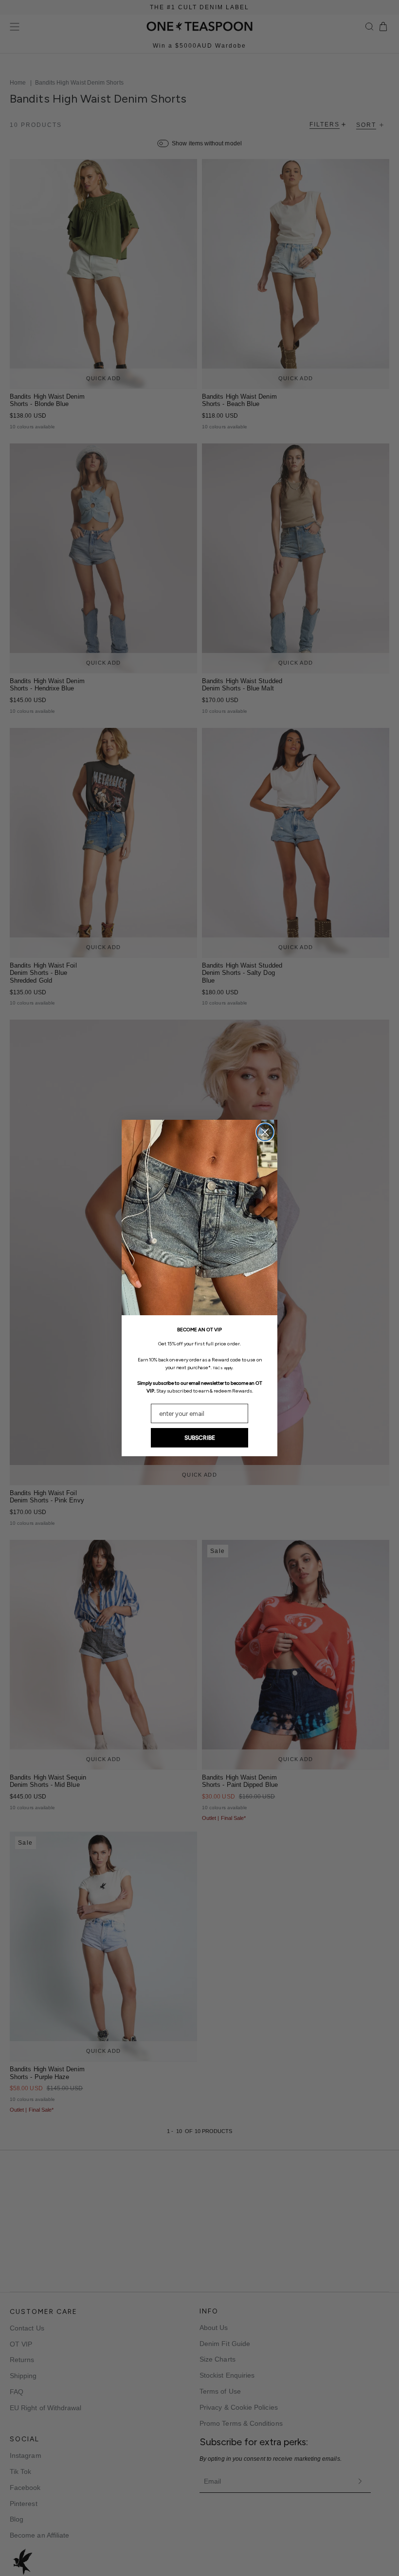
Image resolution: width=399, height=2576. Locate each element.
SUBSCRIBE (200, 1438)
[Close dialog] (265, 1132)
